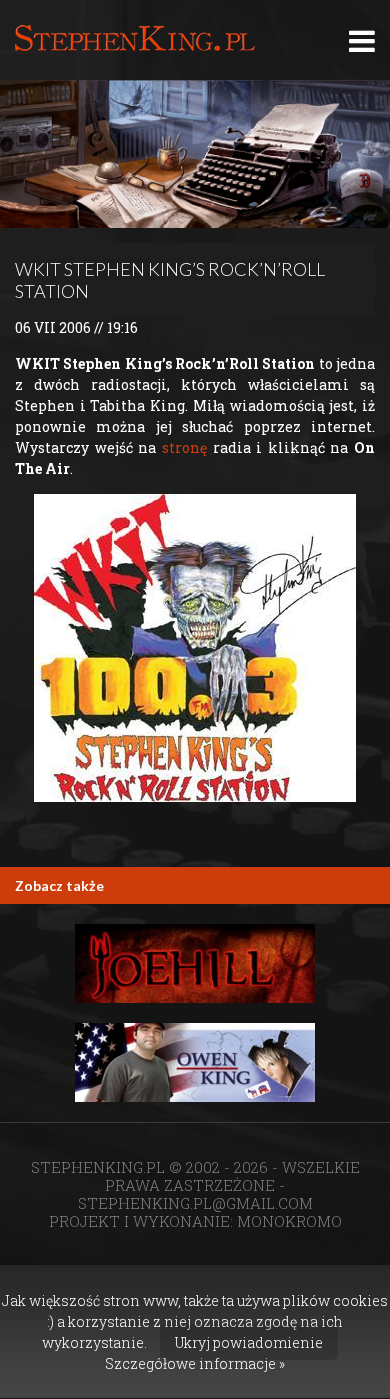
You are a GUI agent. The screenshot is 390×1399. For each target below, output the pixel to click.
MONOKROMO (289, 1221)
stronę (184, 447)
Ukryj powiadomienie (249, 1342)
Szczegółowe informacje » (195, 1363)
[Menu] (362, 40)
